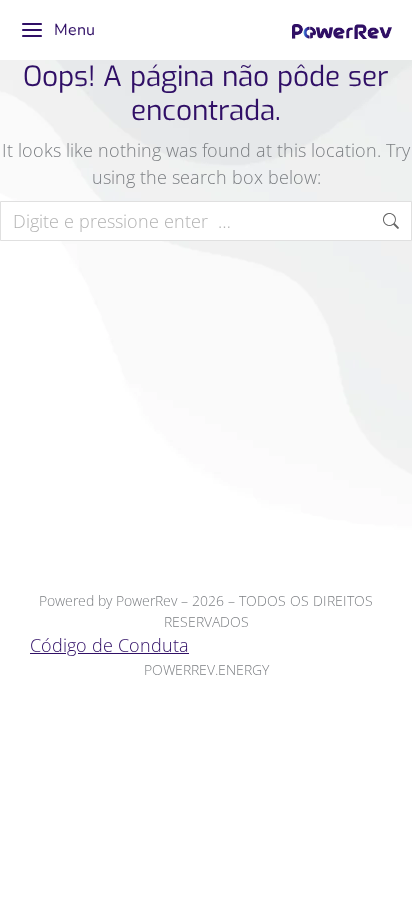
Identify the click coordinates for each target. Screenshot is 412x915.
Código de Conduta (109, 645)
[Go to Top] (382, 885)
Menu (74, 30)
